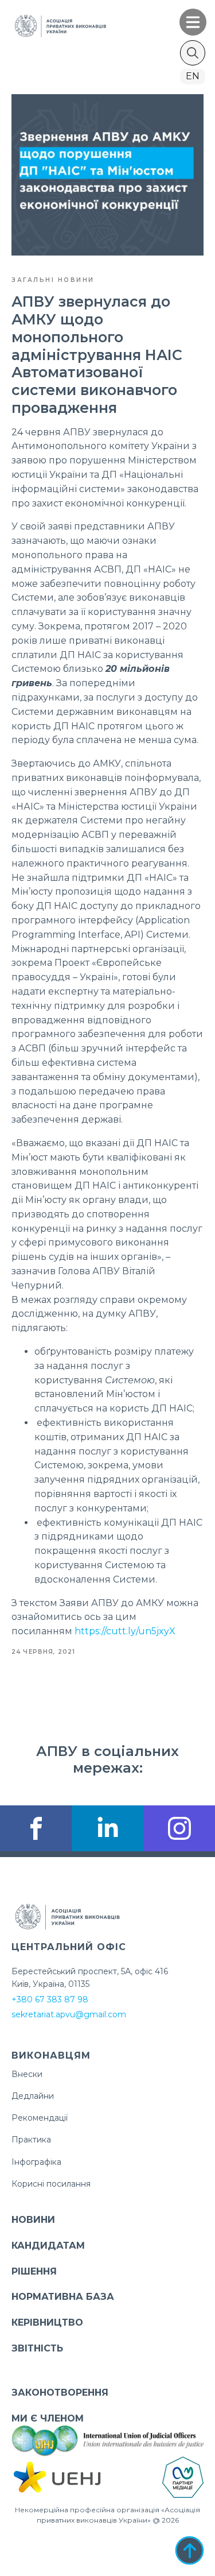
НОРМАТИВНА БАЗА (63, 2297)
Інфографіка (36, 2162)
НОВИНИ (33, 2220)
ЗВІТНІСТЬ (37, 2348)
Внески (27, 2074)
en (193, 76)
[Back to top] (189, 2550)
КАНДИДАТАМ (48, 2246)
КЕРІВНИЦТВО (47, 2322)
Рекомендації (40, 2118)
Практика (31, 2140)
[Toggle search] (193, 53)
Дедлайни (33, 2096)
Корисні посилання (51, 2184)
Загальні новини (53, 280)
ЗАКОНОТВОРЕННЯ (60, 2393)
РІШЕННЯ (34, 2271)
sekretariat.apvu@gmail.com (69, 2014)
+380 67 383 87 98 (50, 1999)
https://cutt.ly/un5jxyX (125, 1631)
